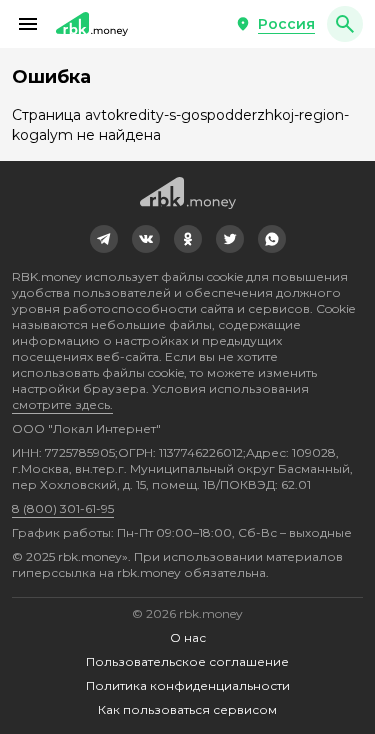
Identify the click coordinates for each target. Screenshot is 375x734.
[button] (28, 24)
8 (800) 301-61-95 (63, 508)
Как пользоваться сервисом (187, 709)
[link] (104, 239)
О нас (188, 637)
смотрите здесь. (62, 404)
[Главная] (92, 24)
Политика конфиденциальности (188, 685)
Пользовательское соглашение (187, 661)
